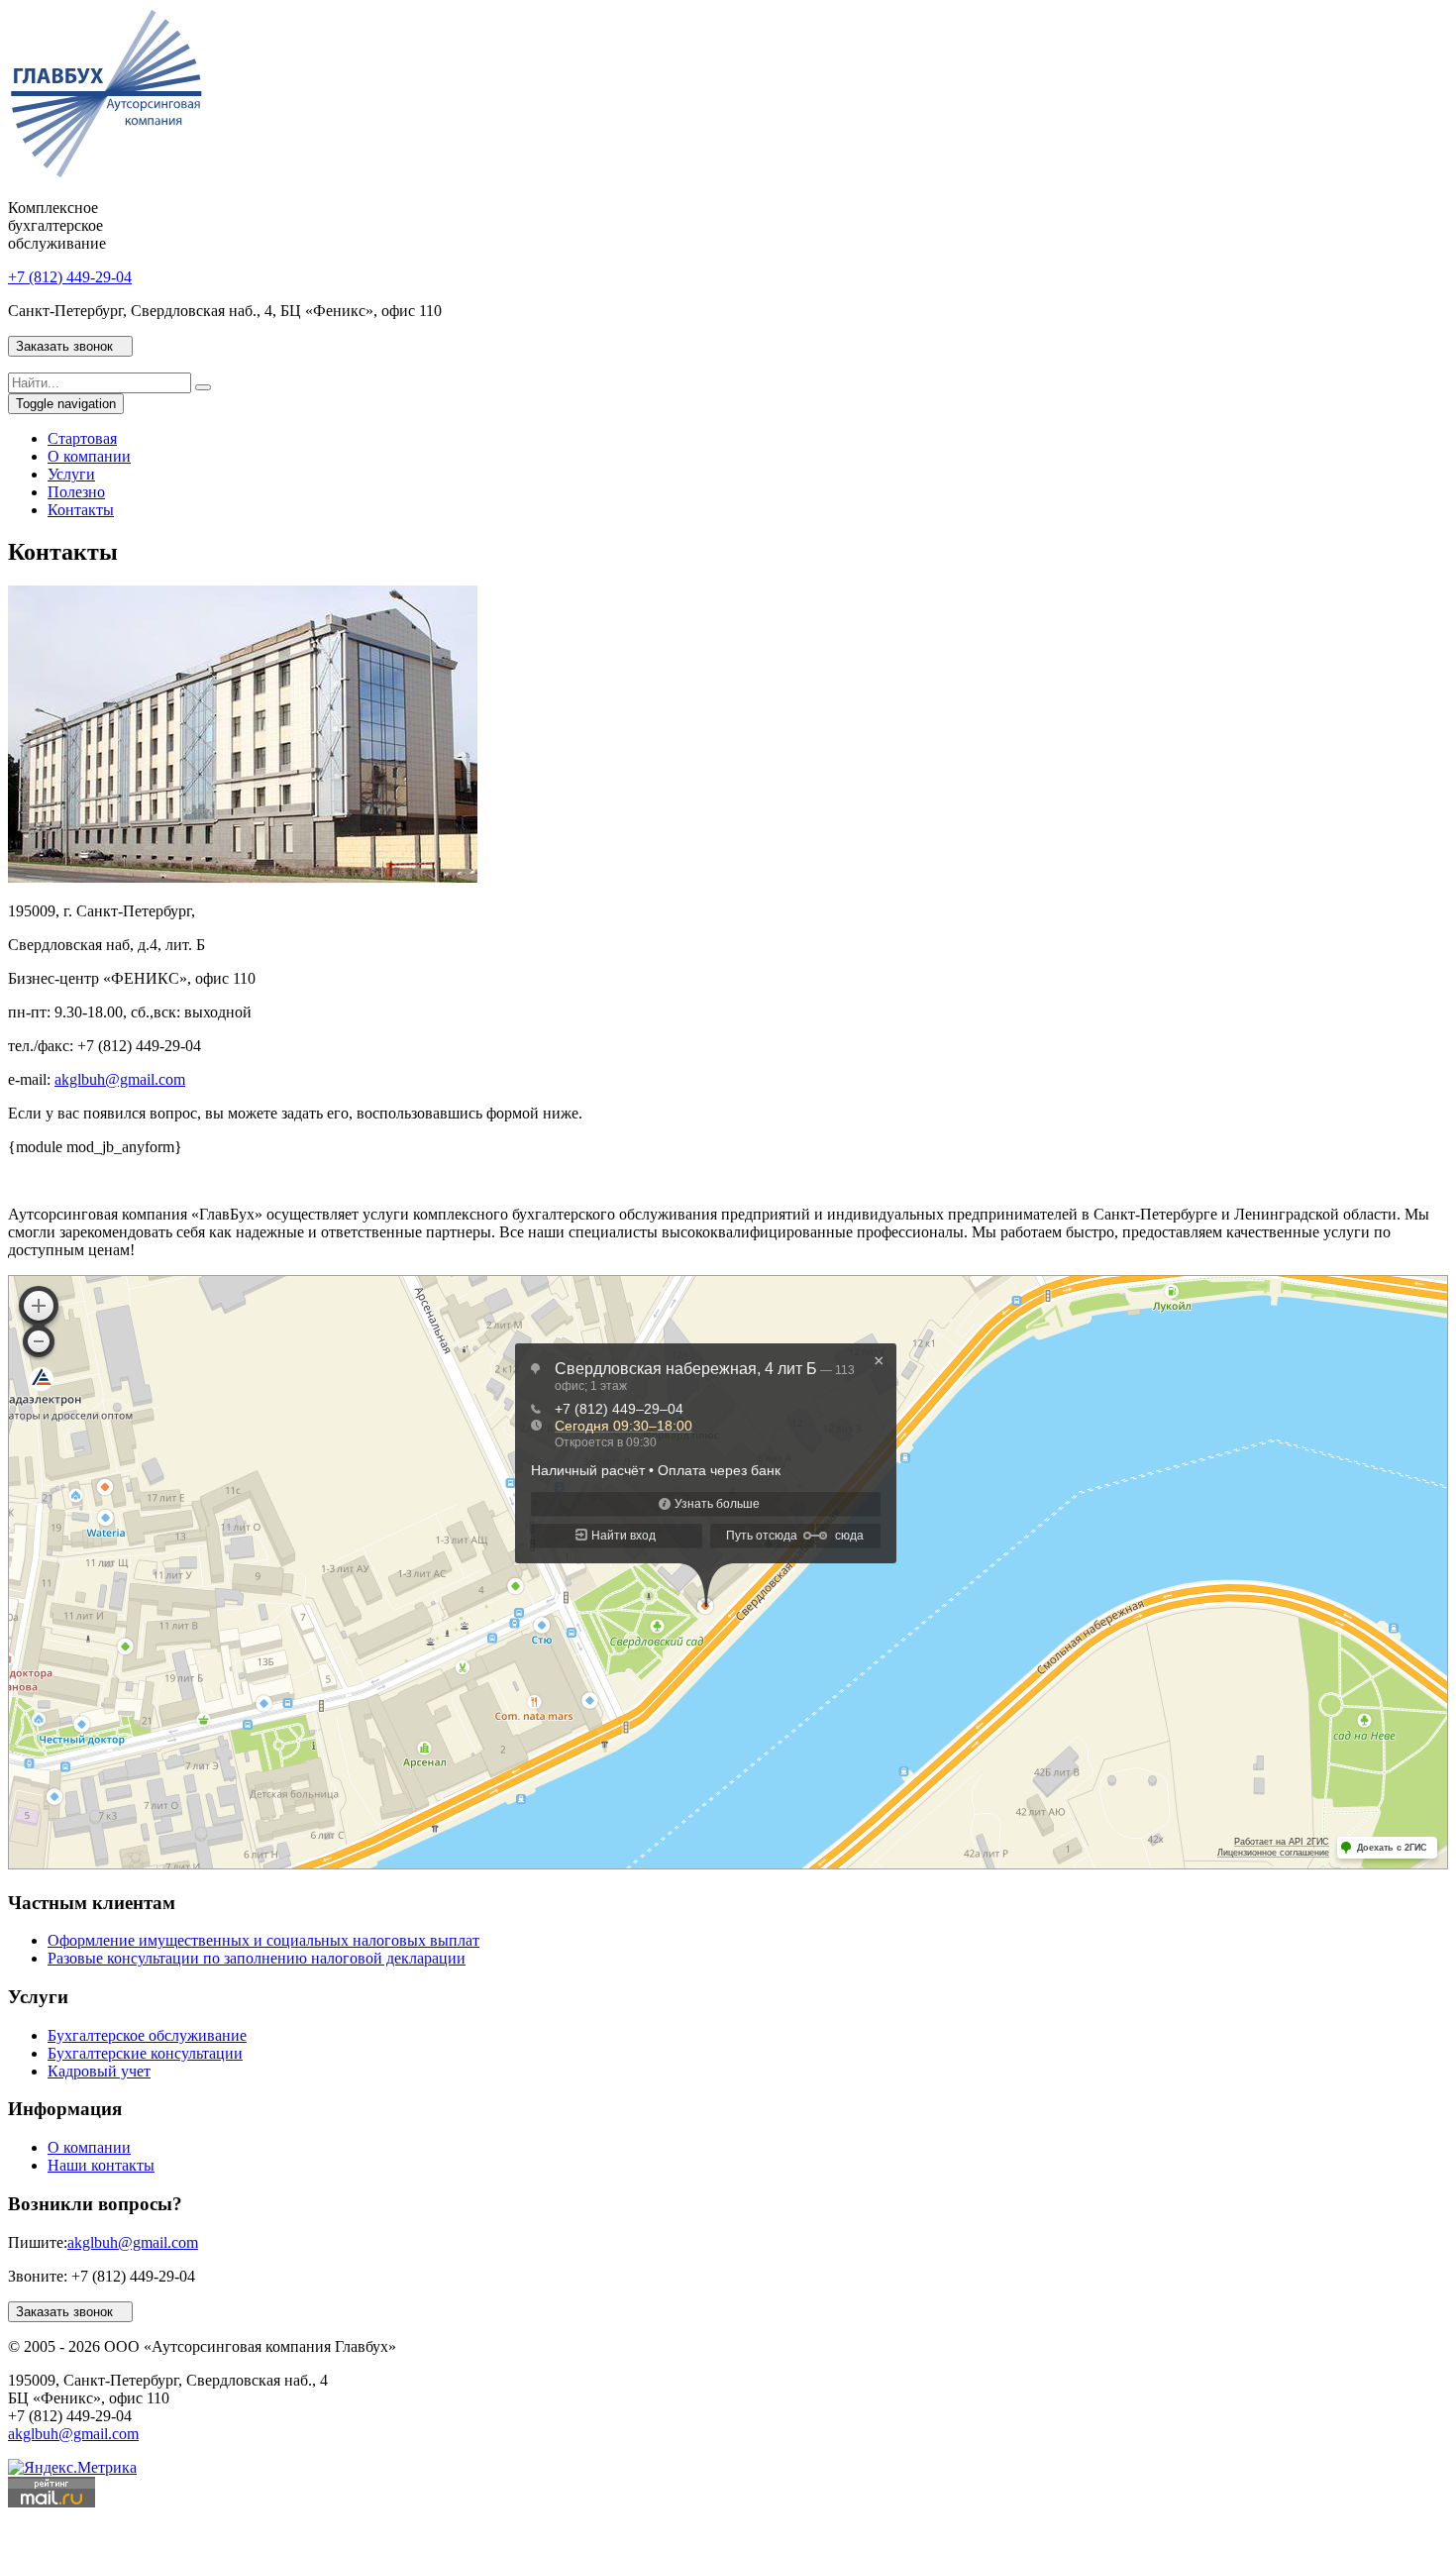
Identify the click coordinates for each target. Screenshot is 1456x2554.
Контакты (81, 510)
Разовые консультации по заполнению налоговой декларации (257, 1958)
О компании (89, 456)
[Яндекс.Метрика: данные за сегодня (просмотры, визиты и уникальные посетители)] (72, 2468)
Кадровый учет (99, 2071)
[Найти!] (203, 387)
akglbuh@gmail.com (120, 1079)
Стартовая (82, 438)
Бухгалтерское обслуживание (147, 2035)
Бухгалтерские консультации (145, 2053)
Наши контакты (101, 2165)
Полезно (76, 492)
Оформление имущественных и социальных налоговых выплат (263, 1940)
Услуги (71, 474)
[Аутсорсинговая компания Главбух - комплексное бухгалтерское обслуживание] (106, 174)
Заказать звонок (70, 346)
